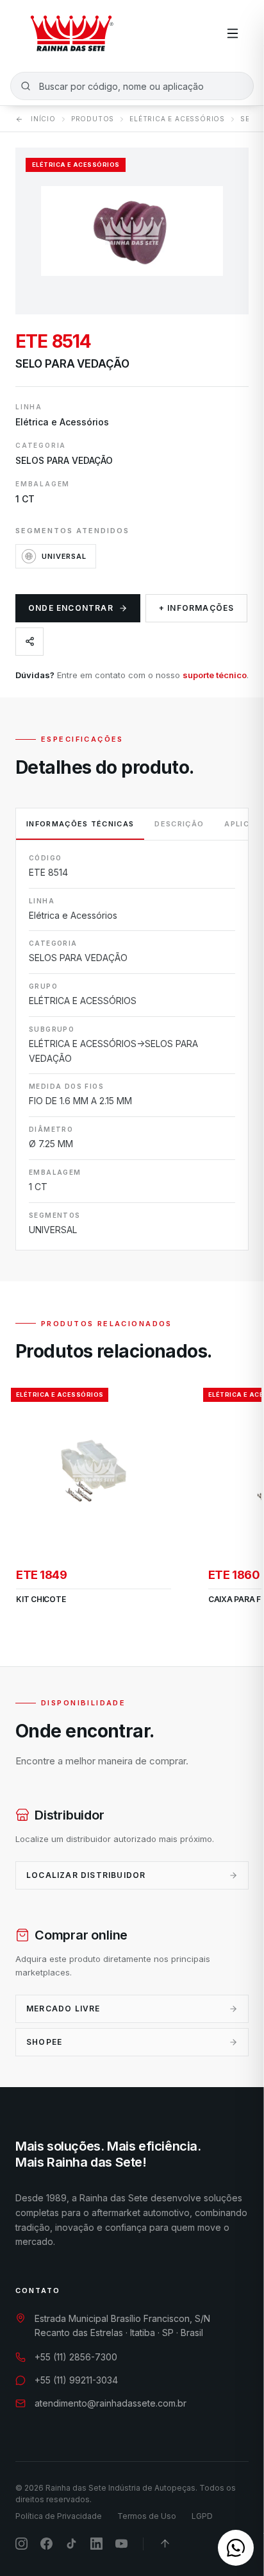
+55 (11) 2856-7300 (76, 2357)
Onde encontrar (71, 608)
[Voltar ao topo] (165, 2544)
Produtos (93, 119)
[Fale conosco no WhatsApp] (236, 2548)
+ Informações (197, 608)
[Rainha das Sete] (71, 33)
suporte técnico (215, 675)
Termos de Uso (147, 2516)
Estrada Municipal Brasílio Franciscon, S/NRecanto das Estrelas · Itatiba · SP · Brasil (122, 2326)
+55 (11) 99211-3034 (76, 2380)
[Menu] (233, 33)
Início (43, 119)
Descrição (179, 824)
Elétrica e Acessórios (177, 119)
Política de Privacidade (59, 2516)
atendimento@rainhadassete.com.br (111, 2403)
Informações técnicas (80, 824)
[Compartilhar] (29, 642)
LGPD (202, 2516)
